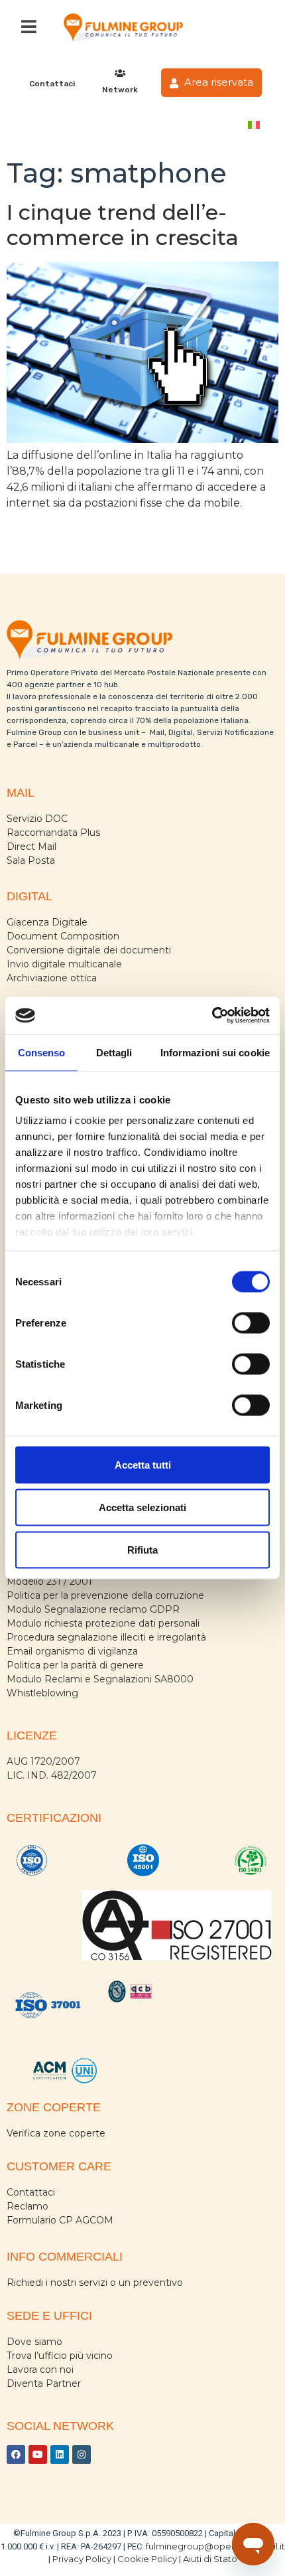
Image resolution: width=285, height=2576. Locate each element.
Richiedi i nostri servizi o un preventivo (95, 2283)
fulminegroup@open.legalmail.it (215, 2546)
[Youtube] (38, 2455)
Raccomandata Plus (53, 833)
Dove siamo (34, 2342)
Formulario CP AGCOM (60, 2220)
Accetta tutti (143, 1464)
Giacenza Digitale (47, 922)
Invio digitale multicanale (64, 964)
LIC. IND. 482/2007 (52, 1775)
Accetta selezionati (142, 1507)
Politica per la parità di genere (75, 1665)
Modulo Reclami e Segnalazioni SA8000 (100, 1679)
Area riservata (217, 82)
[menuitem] (254, 124)
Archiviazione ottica (52, 978)
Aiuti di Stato (210, 2559)
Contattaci (52, 84)
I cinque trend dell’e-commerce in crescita (123, 225)
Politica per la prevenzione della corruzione (105, 1595)
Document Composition (63, 936)
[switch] (251, 1323)
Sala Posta (31, 860)
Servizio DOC (37, 819)
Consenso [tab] (42, 1052)
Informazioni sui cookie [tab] (215, 1052)
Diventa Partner (44, 2383)
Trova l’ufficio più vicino (60, 2356)
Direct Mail (31, 846)
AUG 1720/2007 (43, 1761)
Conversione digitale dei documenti (89, 950)
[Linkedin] (60, 2455)
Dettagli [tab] (114, 1052)
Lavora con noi (40, 2370)
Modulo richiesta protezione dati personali (103, 1623)
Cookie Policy (147, 2559)
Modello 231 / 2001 (49, 1581)
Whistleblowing (42, 1693)
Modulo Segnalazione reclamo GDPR (93, 1609)
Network (120, 90)
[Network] (120, 73)
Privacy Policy (82, 2559)
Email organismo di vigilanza (72, 1651)
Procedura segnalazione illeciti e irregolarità (106, 1637)
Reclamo (28, 2206)
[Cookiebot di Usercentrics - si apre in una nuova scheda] (212, 1016)
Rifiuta (142, 1549)
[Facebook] (16, 2455)
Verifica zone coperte (56, 2133)
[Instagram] (82, 2455)
